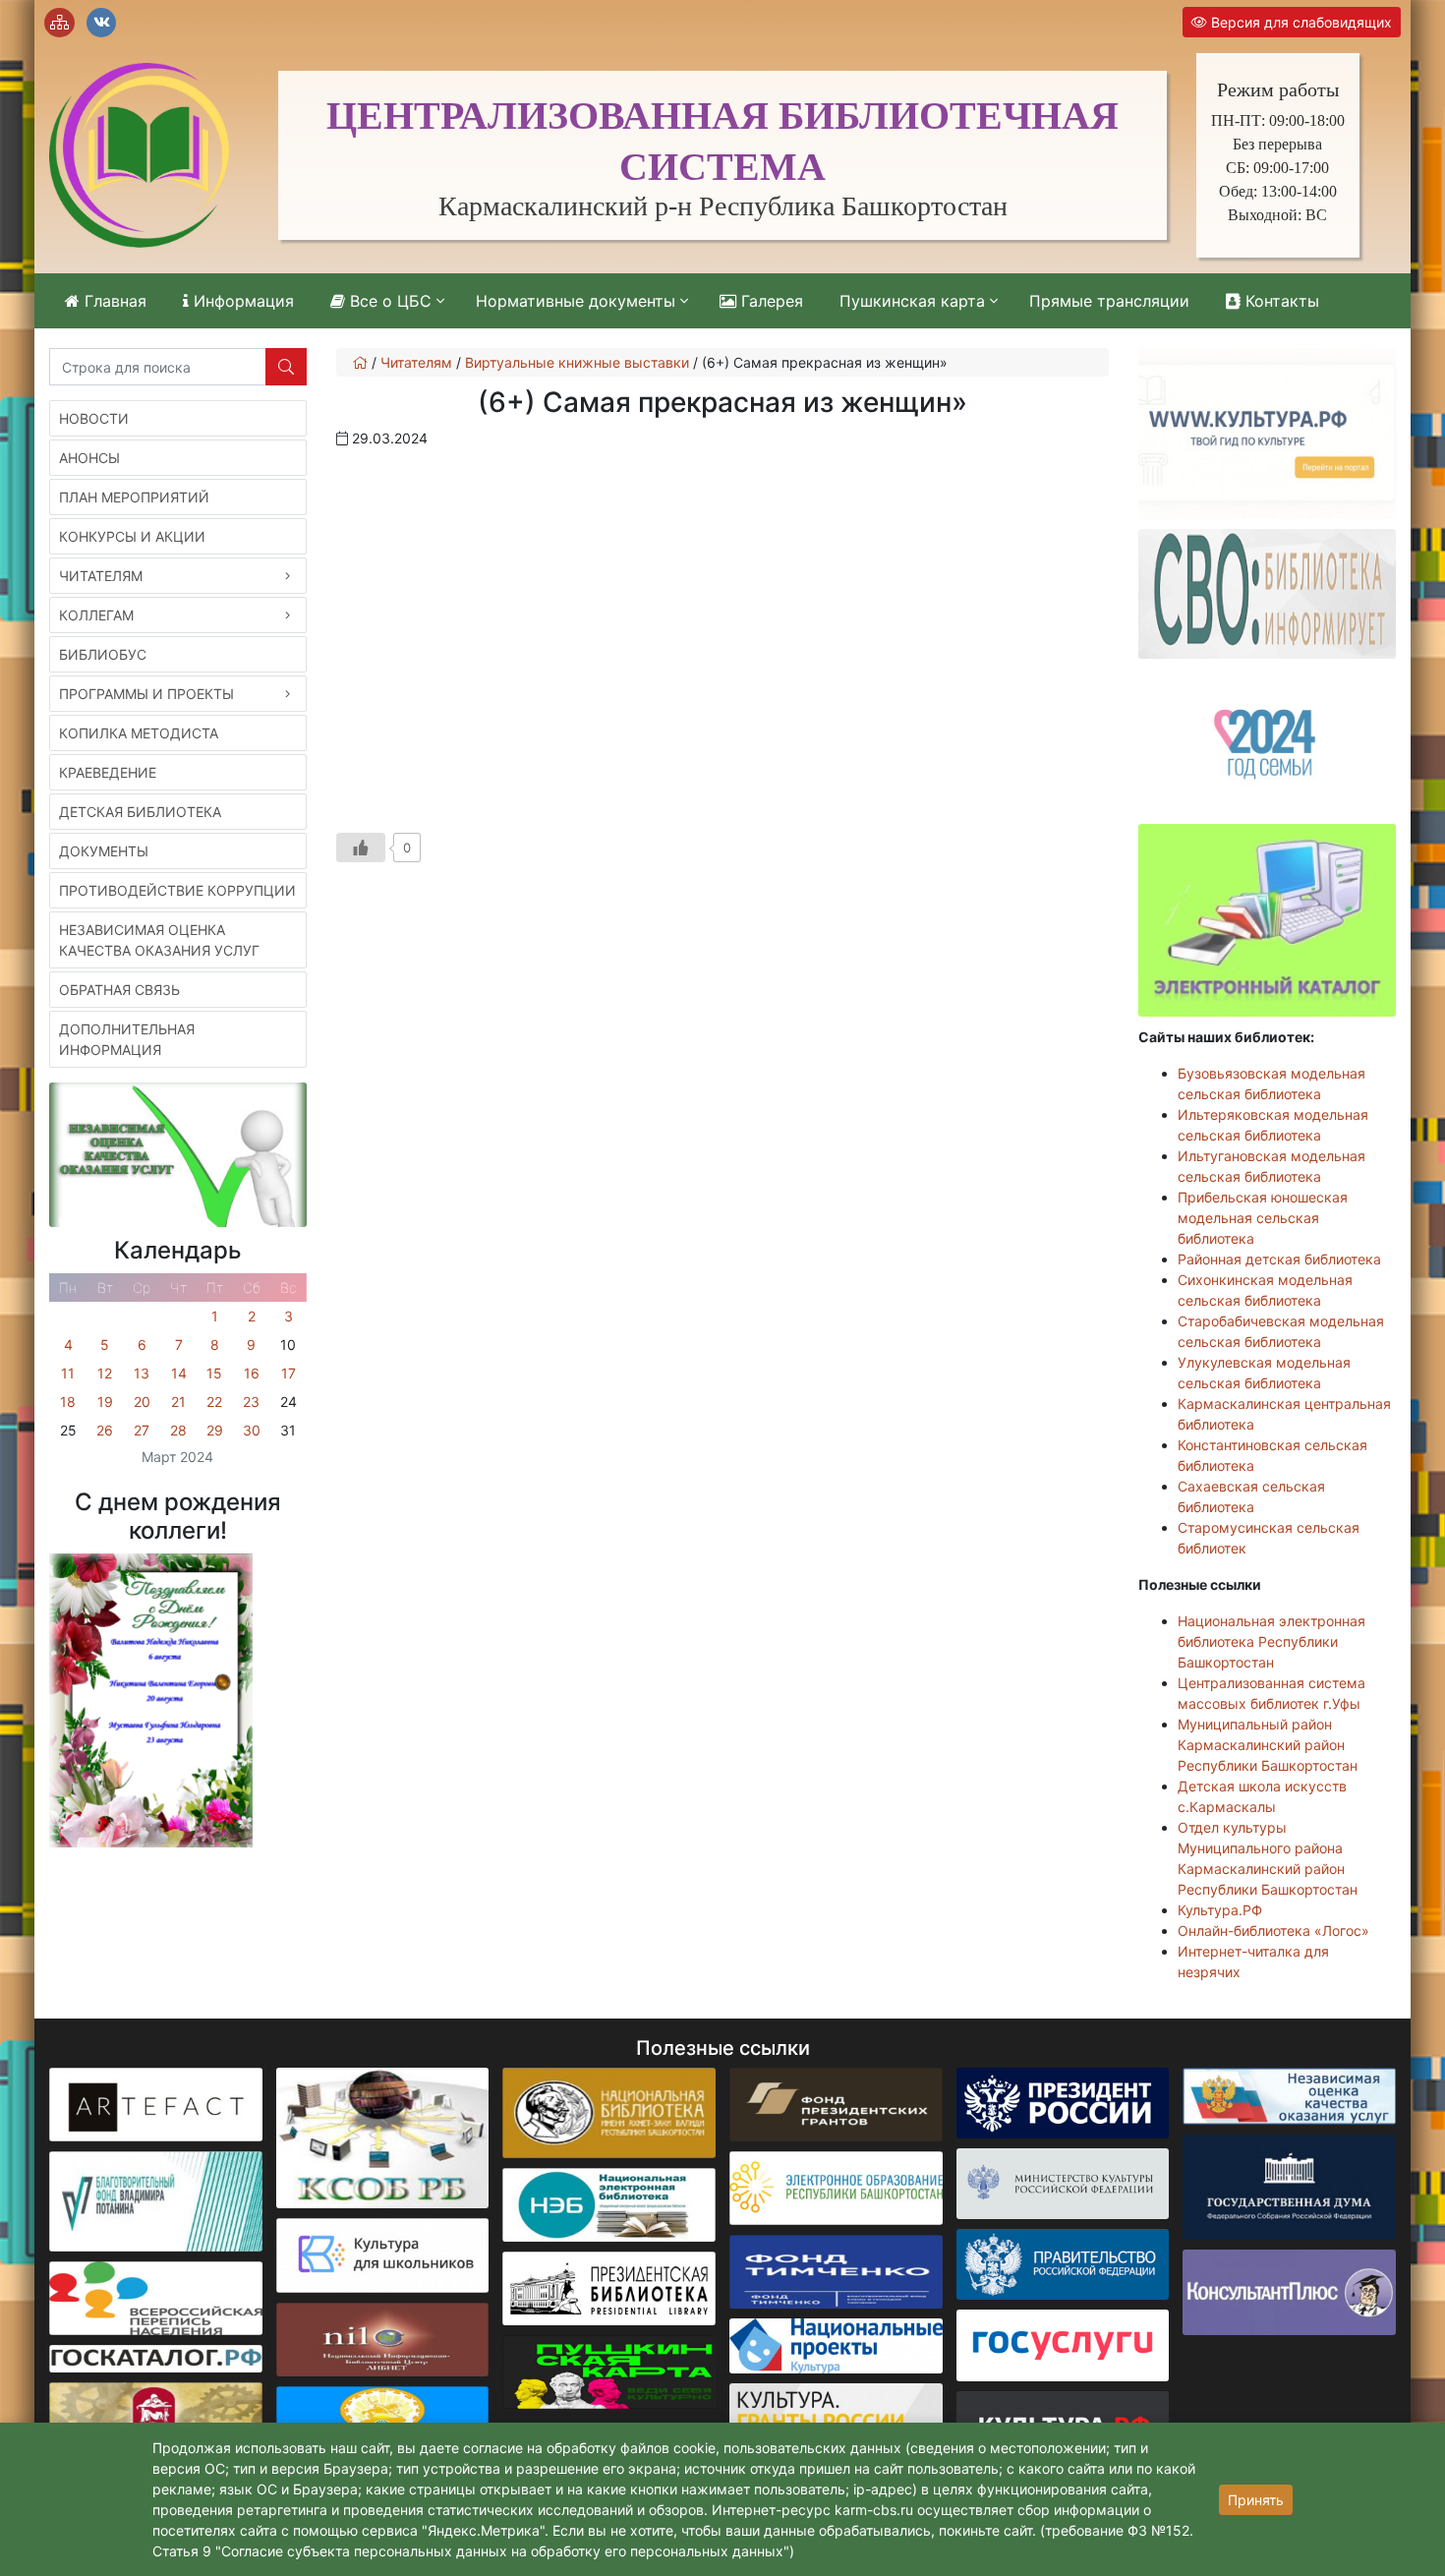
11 (68, 1373)
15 (214, 1373)
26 (105, 1430)
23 (251, 1402)
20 (142, 1402)
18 (68, 1402)
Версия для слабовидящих (1300, 22)
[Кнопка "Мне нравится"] (361, 848)
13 (142, 1373)
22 (214, 1402)
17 (289, 1373)
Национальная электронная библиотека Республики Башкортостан (1272, 1641)
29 (215, 1430)
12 (105, 1373)
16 (252, 1373)
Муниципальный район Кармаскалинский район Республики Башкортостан (1268, 1745)
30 (252, 1430)
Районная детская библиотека (1279, 1259)
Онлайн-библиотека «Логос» (1273, 1931)
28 (178, 1430)
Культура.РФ (1220, 1910)
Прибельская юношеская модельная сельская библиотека (1263, 1218)
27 (142, 1430)
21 (178, 1402)
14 (179, 1373)
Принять (1256, 2500)
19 (105, 1402)
